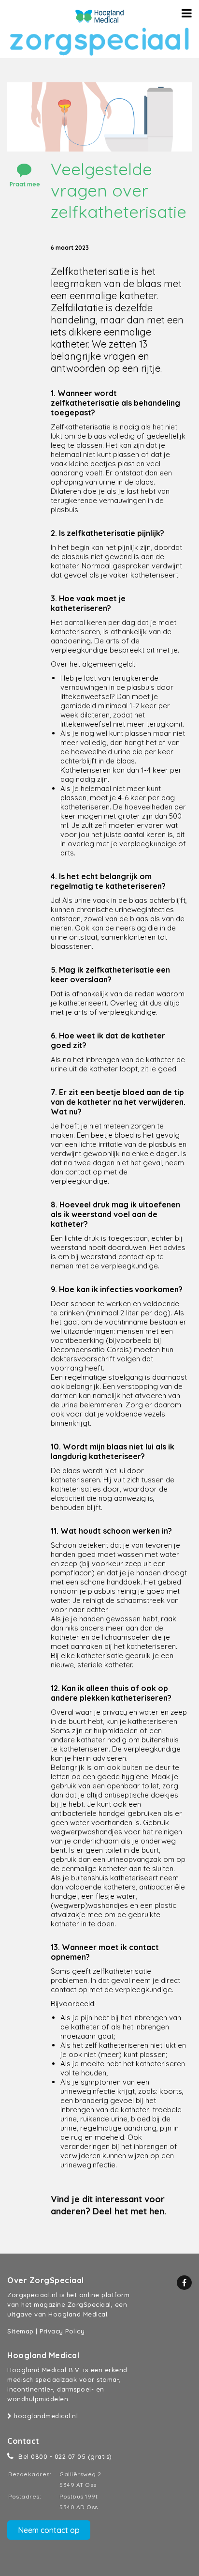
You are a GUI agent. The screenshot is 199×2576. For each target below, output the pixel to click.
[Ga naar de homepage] (99, 16)
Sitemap (21, 2331)
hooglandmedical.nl (45, 2416)
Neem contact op (49, 2530)
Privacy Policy (62, 2331)
